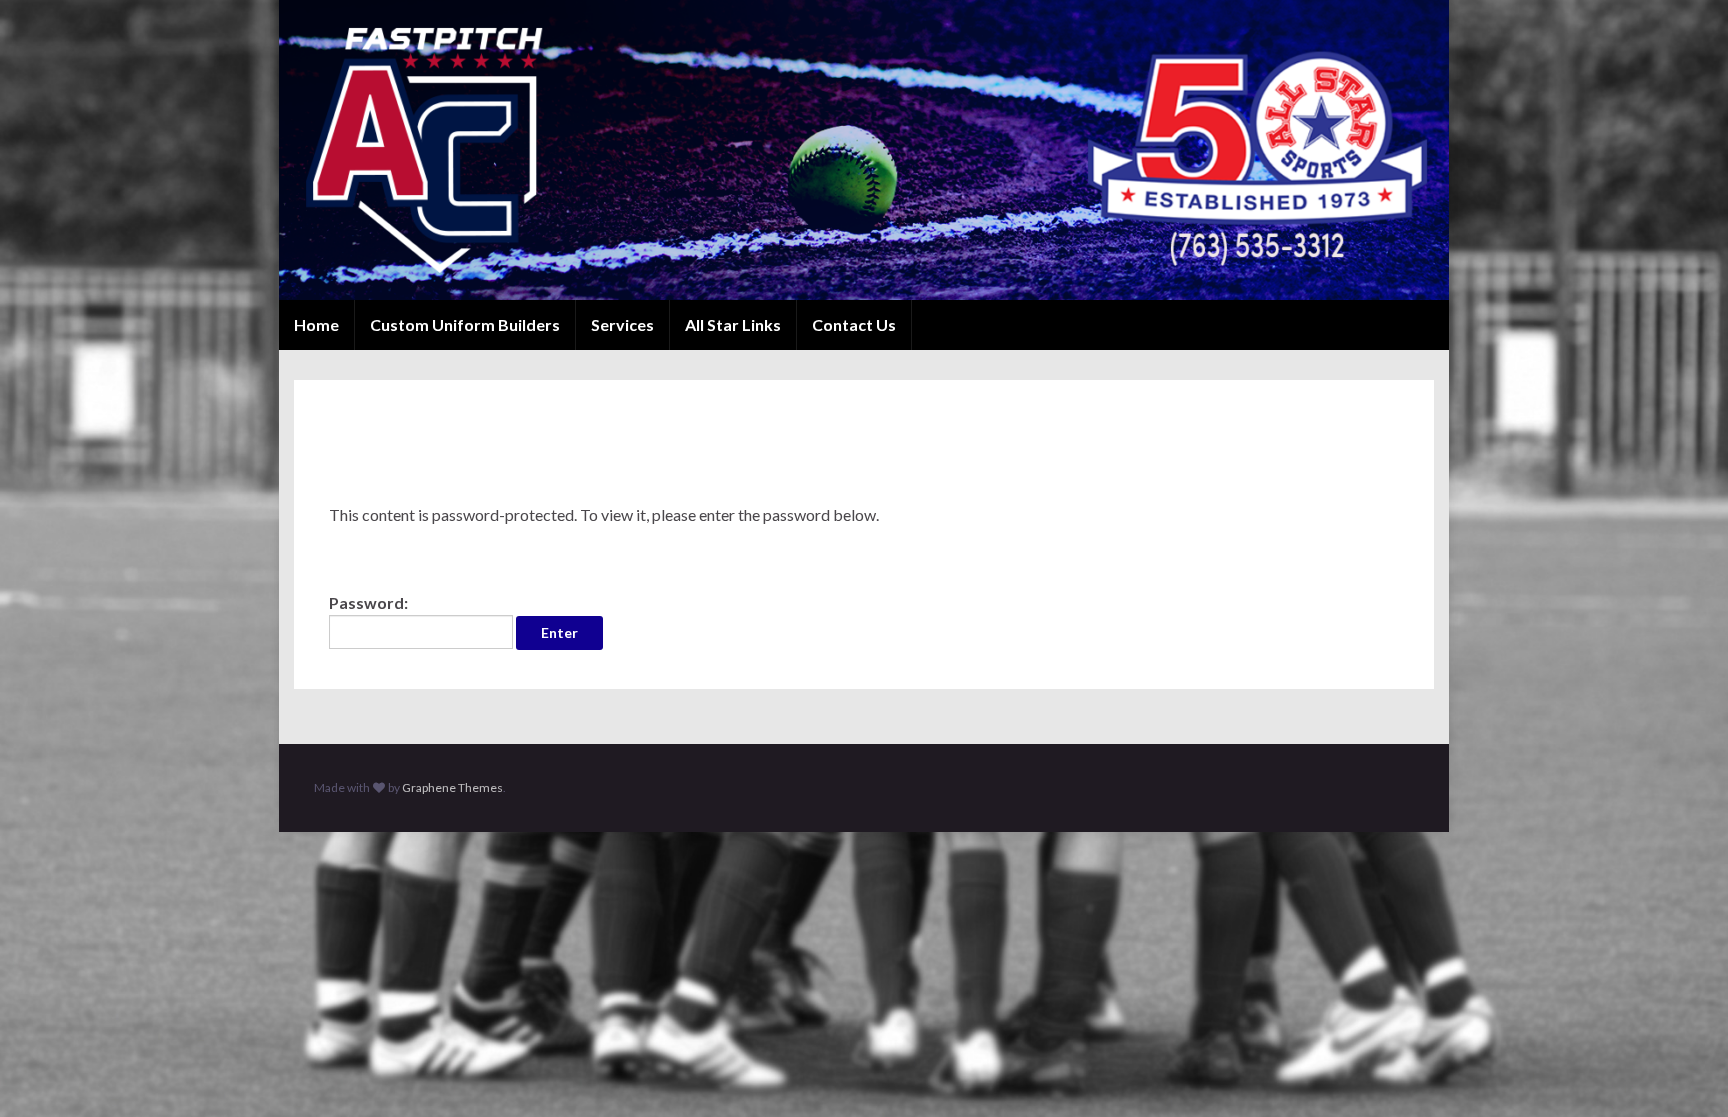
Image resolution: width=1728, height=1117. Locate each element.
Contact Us (854, 324)
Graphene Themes (452, 787)
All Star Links (733, 324)
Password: (368, 602)
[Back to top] (1683, 1072)
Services (622, 324)
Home (316, 324)
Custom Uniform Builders (465, 324)
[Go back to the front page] (864, 150)
